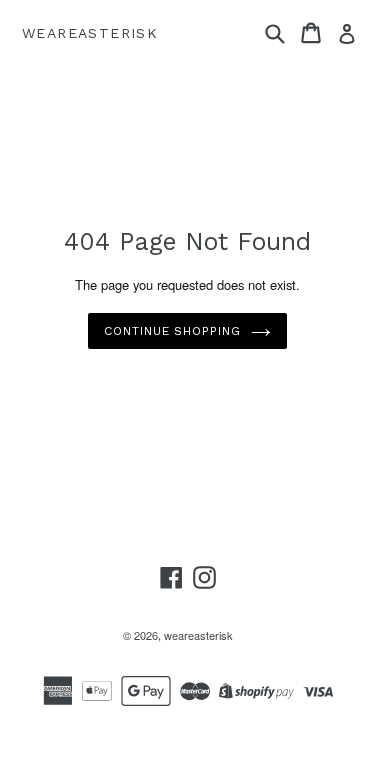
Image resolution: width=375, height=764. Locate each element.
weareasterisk (90, 33)
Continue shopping (172, 331)
